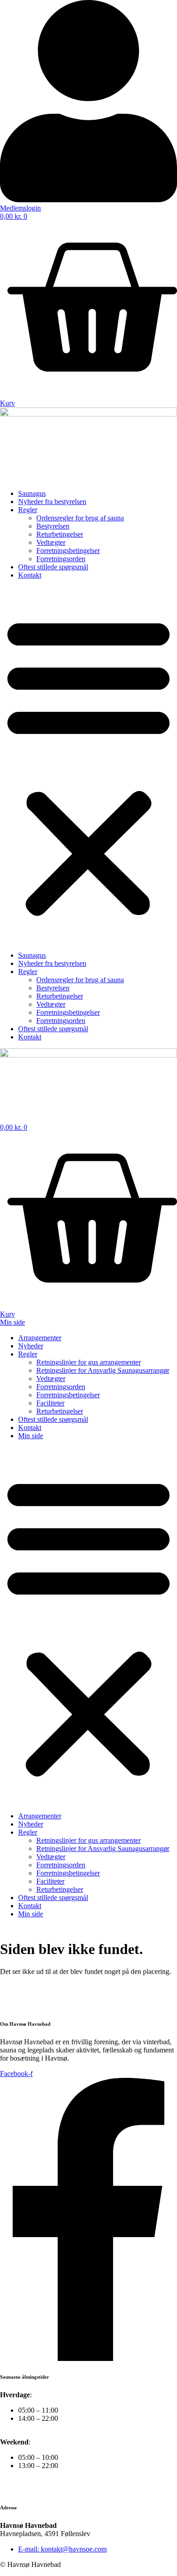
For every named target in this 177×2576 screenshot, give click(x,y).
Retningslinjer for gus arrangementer (88, 1362)
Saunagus (32, 493)
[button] (88, 765)
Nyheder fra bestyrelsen (52, 502)
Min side (31, 1436)
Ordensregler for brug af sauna (80, 518)
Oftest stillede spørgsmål (53, 567)
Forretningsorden (61, 559)
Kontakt (30, 575)
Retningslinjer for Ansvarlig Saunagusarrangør (103, 1370)
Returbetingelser (60, 534)
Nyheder (31, 1346)
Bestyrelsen (53, 526)
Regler (28, 510)
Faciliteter (50, 1403)
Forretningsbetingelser (68, 551)
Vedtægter (51, 542)
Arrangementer (40, 1338)
